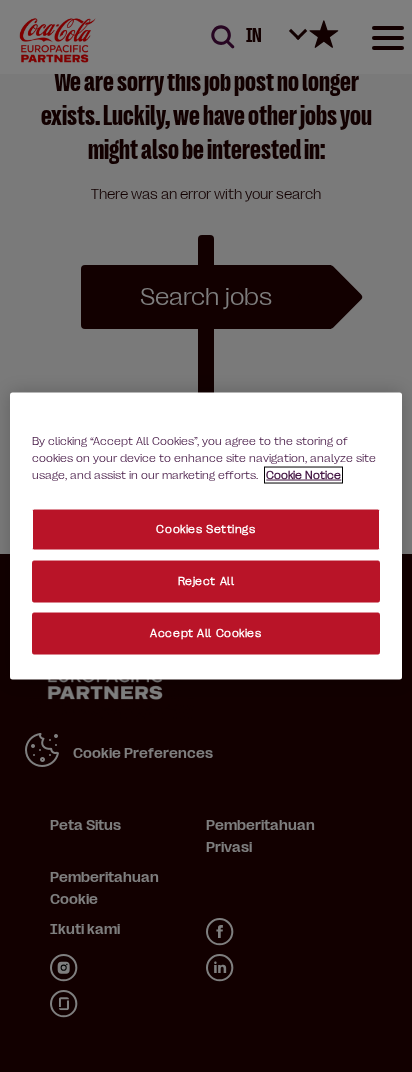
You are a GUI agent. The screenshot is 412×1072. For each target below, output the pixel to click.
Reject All (206, 581)
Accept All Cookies (205, 633)
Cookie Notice (303, 475)
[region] (205, 536)
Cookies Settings (205, 529)
